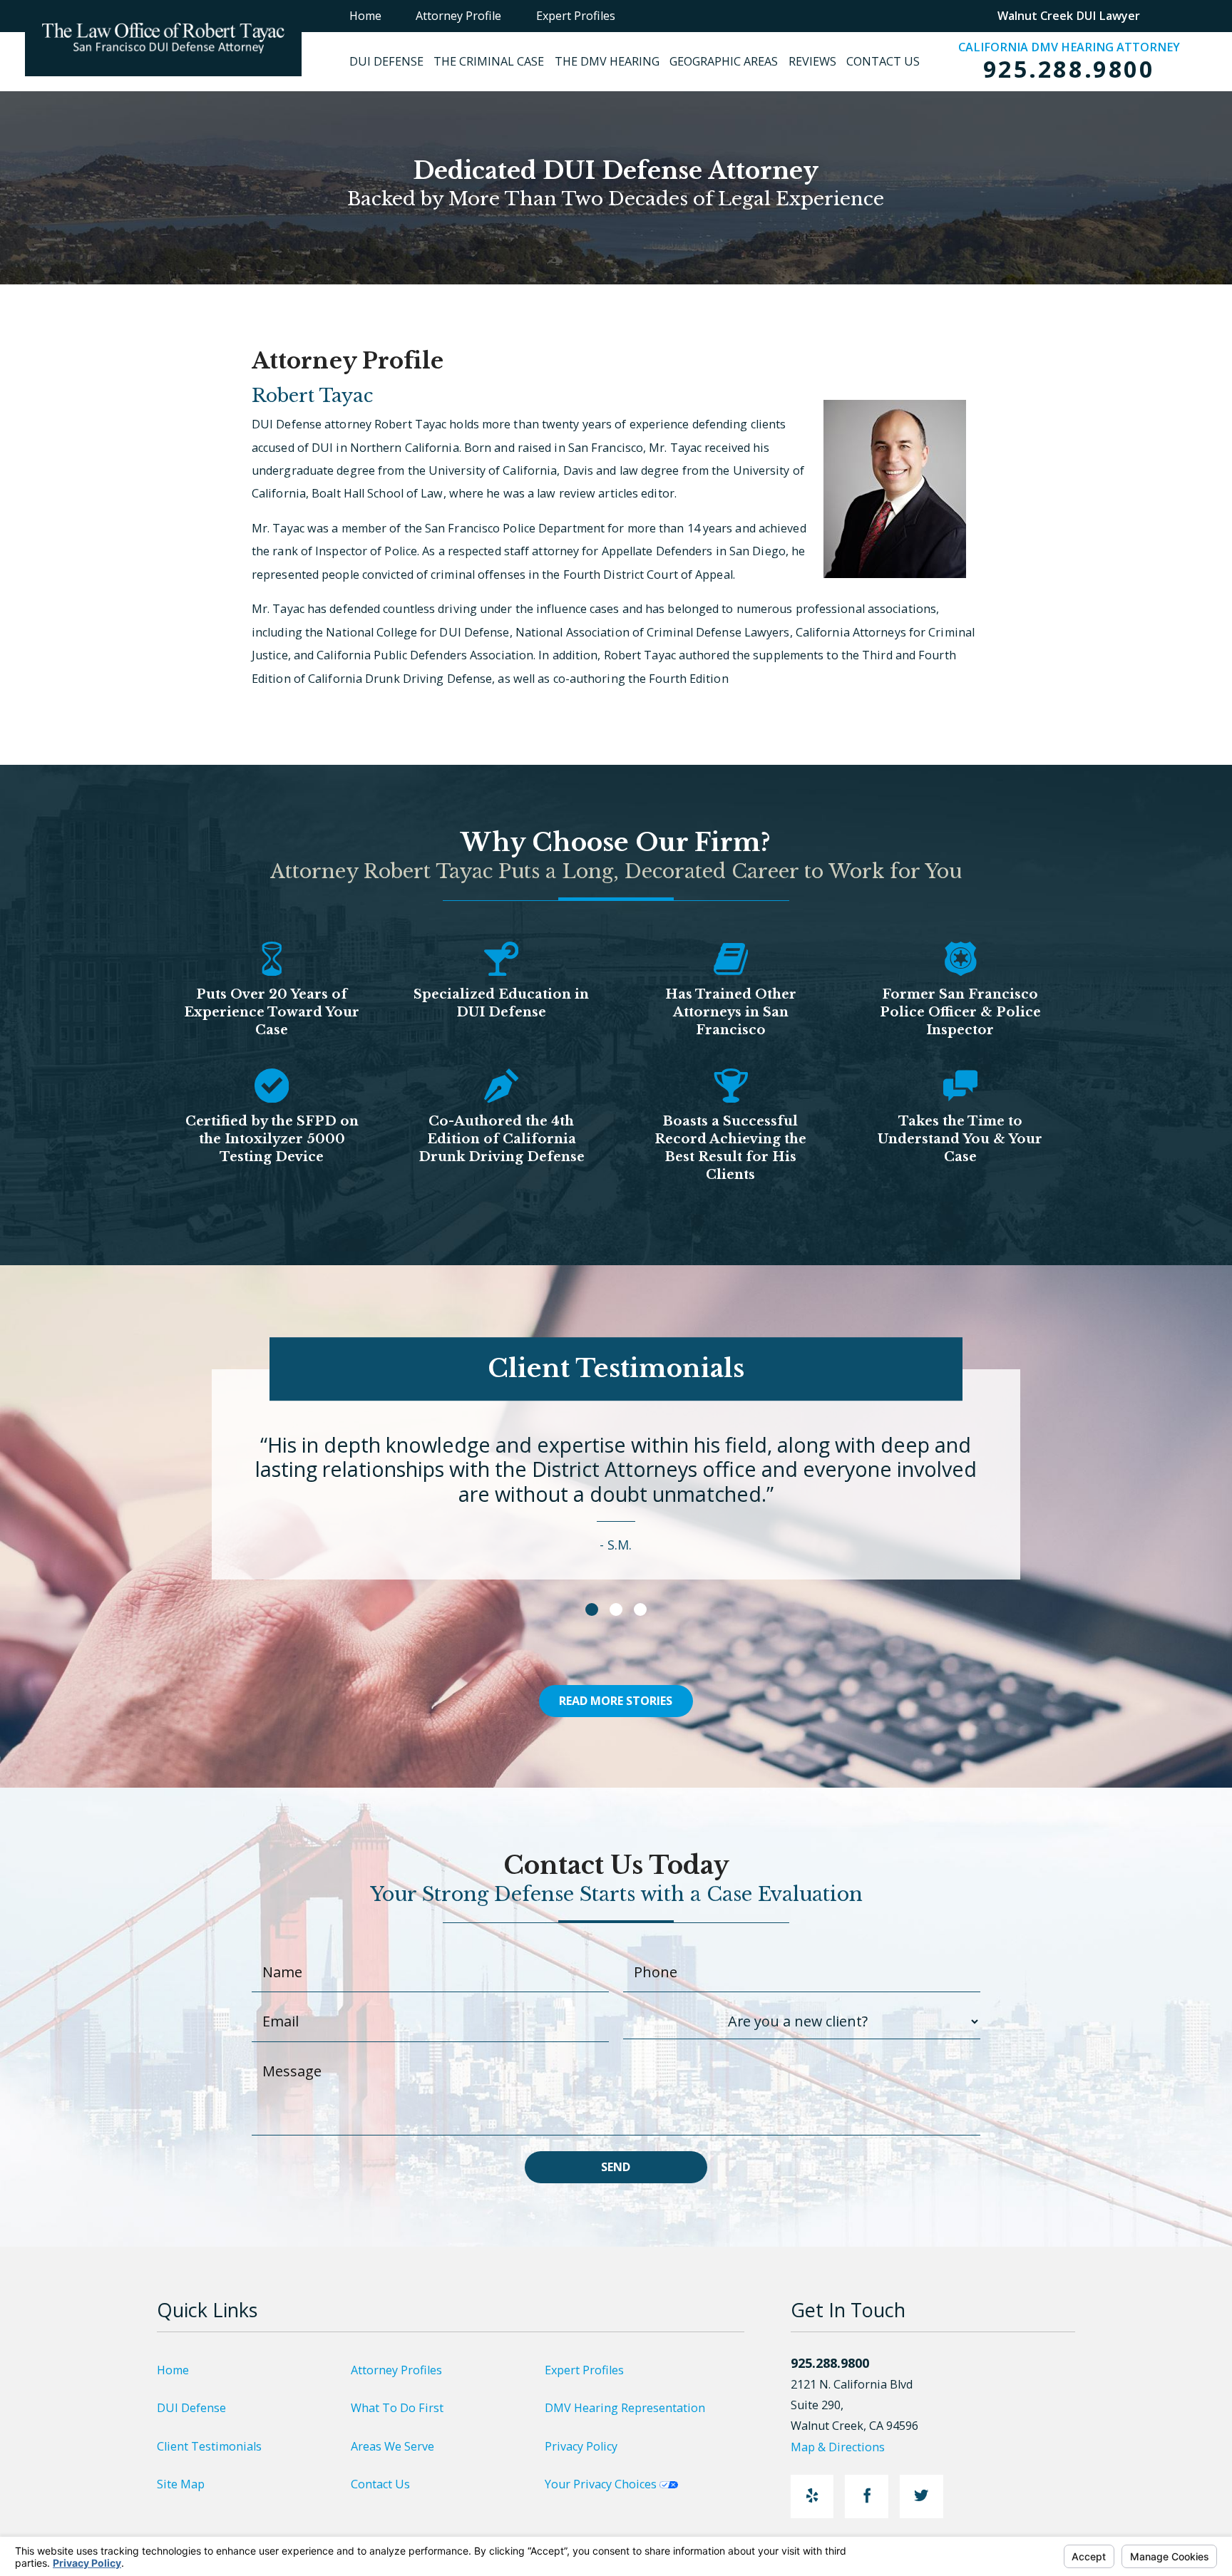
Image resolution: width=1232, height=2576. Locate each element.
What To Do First (397, 2408)
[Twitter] (922, 2497)
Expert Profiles (584, 2370)
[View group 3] (640, 1609)
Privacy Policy (581, 2446)
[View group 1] (592, 1609)
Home (173, 2370)
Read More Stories (616, 1701)
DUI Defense (191, 2408)
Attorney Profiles (396, 2370)
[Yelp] (812, 2497)
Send (616, 2167)
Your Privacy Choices (602, 2484)
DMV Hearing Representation (625, 2408)
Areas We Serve (392, 2446)
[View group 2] (616, 1609)
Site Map (181, 2484)
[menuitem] (391, 62)
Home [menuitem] (365, 16)
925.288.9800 (1069, 69)
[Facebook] (867, 2497)
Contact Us (380, 2484)
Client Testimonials (209, 2446)
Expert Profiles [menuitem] (576, 16)
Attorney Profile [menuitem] (458, 16)
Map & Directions (838, 2447)
